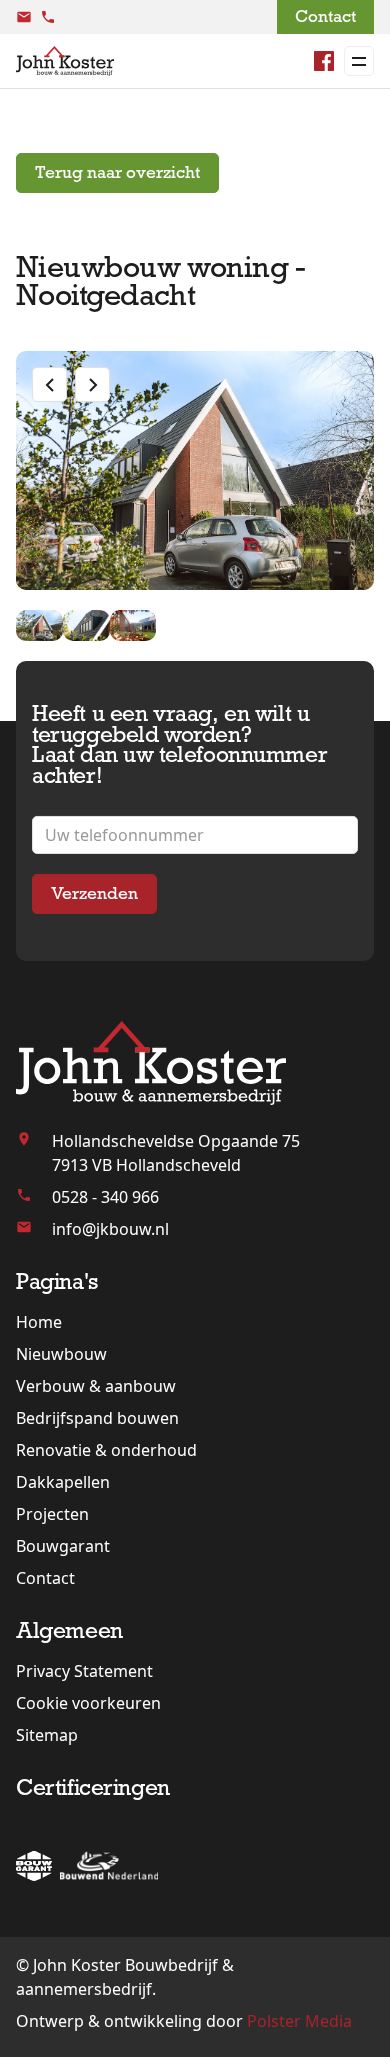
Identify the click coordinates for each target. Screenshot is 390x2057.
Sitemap (47, 1735)
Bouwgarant (63, 1546)
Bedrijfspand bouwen (97, 1418)
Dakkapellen (63, 1482)
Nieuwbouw (61, 1354)
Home (39, 1322)
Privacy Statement (84, 1671)
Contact (325, 16)
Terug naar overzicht (117, 172)
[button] (49, 384)
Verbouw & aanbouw (96, 1386)
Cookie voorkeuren (88, 1703)
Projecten (52, 1514)
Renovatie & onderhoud (106, 1450)
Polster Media (299, 2021)
